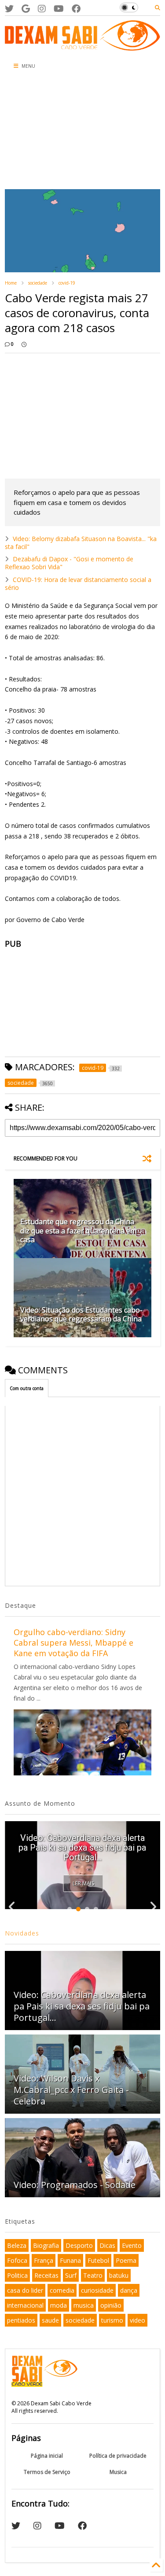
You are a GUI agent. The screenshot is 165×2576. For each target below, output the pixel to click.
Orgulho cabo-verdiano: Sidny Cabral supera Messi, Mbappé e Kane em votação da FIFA (73, 1643)
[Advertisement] (53, 132)
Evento (132, 2245)
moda (59, 2305)
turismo (112, 2320)
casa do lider (25, 2290)
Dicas (107, 2245)
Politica (17, 2275)
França (44, 2260)
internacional (25, 2305)
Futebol (98, 2260)
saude (50, 2320)
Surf (71, 2275)
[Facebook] (76, 9)
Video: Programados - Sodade (75, 2185)
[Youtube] (59, 9)
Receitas (46, 2275)
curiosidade (97, 2290)
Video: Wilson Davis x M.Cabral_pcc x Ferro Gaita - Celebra (71, 2090)
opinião (111, 2305)
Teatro (93, 2275)
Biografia (46, 2245)
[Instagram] (42, 9)
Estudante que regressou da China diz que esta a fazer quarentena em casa (78, 1231)
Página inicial (47, 2456)
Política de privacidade (118, 2456)
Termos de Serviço (47, 2472)
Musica (118, 2472)
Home (11, 283)
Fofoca (17, 2260)
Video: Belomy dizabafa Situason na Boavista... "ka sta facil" (81, 543)
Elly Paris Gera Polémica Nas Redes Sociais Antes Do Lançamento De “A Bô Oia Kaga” (82, 1848)
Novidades (22, 1933)
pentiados (21, 2320)
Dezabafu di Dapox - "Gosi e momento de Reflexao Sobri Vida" (69, 563)
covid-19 (67, 283)
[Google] (26, 9)
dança (129, 2290)
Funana (70, 2260)
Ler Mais (83, 1883)
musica (84, 2305)
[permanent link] (24, 344)
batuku (119, 2275)
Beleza (17, 2245)
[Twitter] (9, 9)
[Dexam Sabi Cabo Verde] (82, 46)
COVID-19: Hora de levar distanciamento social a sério (78, 584)
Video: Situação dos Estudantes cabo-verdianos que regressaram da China (81, 1315)
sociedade (38, 283)
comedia (62, 2290)
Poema (126, 2260)
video (137, 2320)
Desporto (79, 2245)
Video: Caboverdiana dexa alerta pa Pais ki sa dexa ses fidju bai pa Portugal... (82, 2006)
